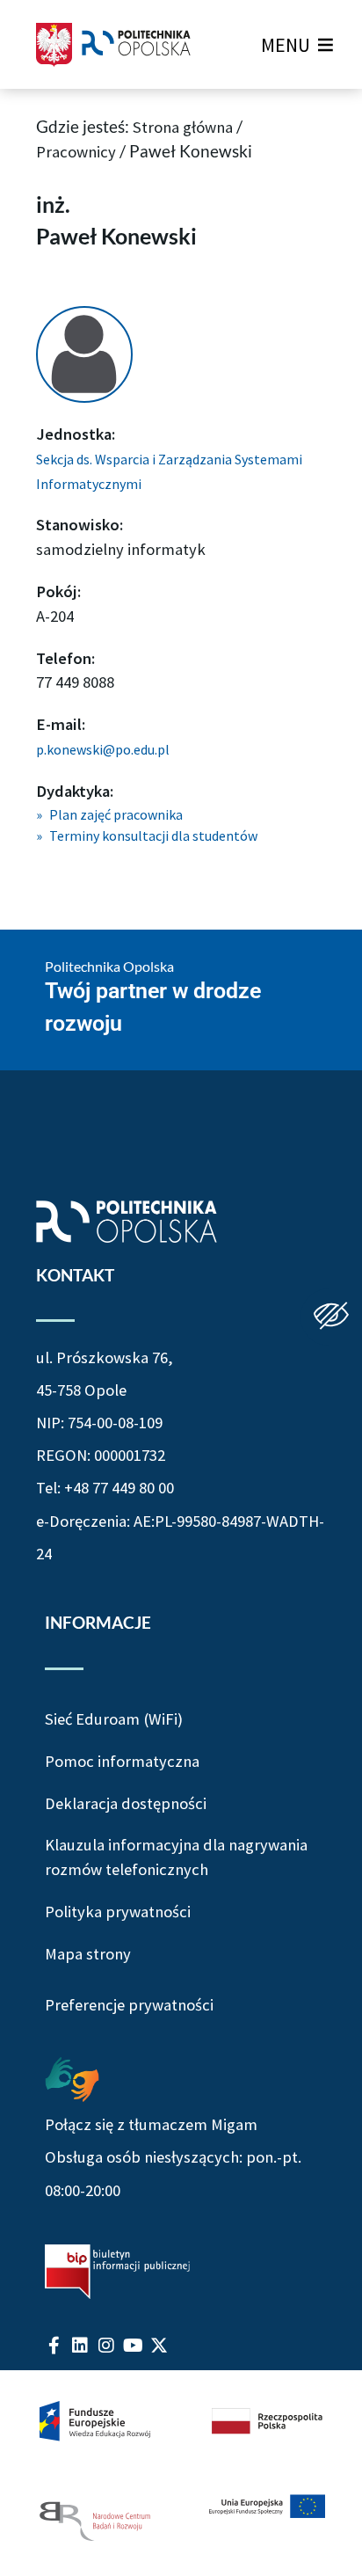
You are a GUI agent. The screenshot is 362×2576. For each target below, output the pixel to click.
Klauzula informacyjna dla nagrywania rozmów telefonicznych (176, 1857)
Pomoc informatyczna (122, 1761)
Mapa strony (88, 1954)
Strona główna (183, 127)
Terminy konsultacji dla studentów (153, 836)
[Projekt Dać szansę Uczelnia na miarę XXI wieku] (181, 2473)
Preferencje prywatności (129, 2006)
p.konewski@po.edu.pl (103, 749)
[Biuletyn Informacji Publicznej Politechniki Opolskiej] (117, 2272)
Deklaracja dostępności (126, 1803)
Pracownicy (76, 152)
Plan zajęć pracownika (116, 814)
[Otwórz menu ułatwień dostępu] (331, 1317)
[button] (286, 45)
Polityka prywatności (118, 1912)
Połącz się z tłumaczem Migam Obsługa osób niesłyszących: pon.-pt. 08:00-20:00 (173, 2157)
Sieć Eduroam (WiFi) (114, 1719)
